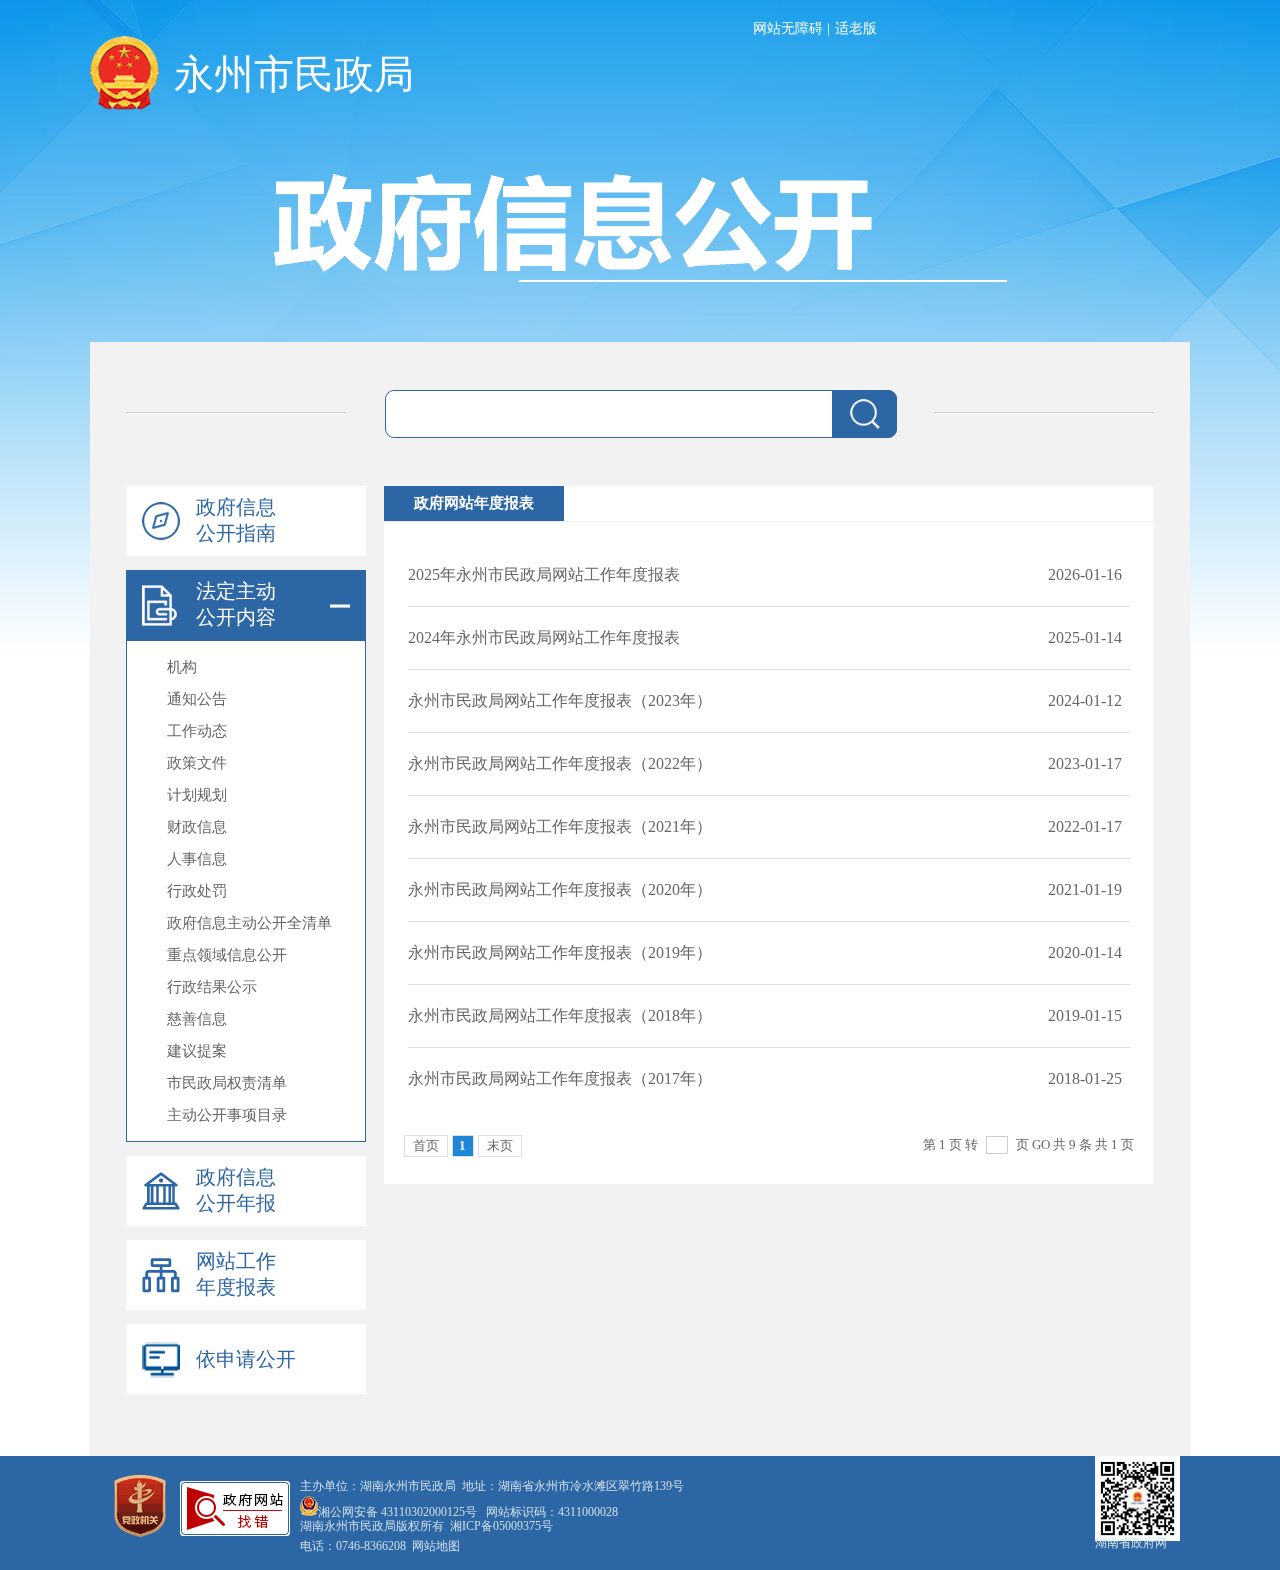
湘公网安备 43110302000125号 (397, 1512)
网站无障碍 (788, 28)
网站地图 (436, 1546)
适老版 (856, 28)
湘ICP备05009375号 (501, 1526)
